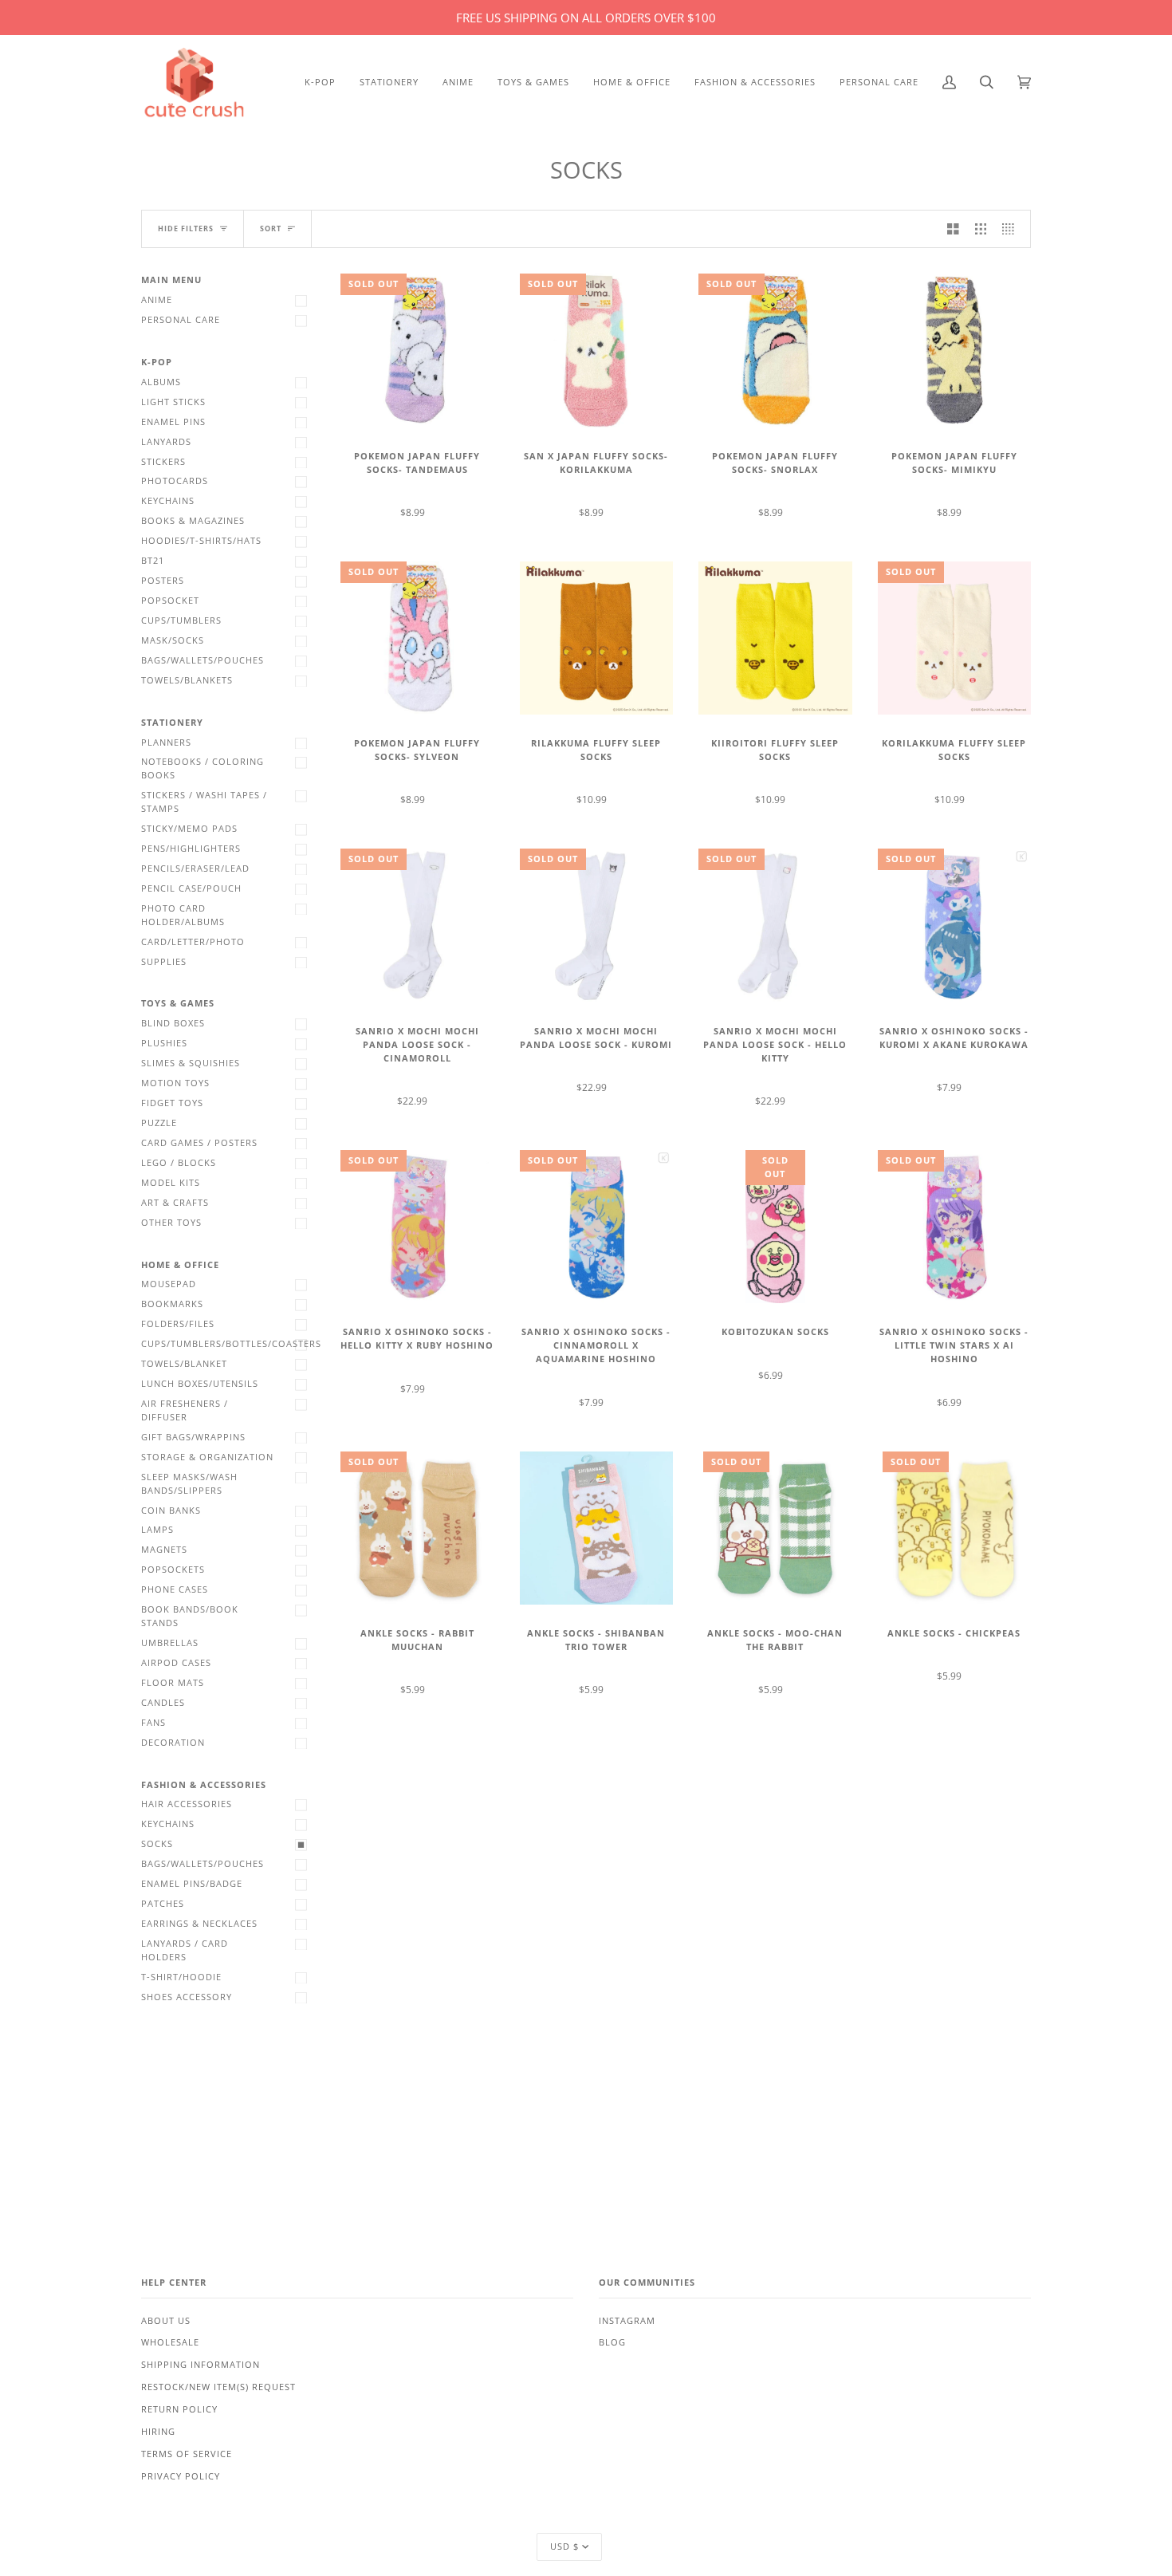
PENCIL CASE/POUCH (191, 888)
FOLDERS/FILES (178, 1324)
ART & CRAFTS (175, 1203)
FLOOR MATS (173, 1683)
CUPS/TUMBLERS (181, 620)
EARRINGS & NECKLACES (199, 1924)
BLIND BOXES (173, 1023)
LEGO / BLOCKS (179, 1163)
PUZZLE (159, 1123)
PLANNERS (166, 742)
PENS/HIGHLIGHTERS (191, 849)
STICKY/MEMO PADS (189, 829)
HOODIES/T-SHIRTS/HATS (201, 541)
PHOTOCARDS (175, 481)
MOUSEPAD (169, 1284)
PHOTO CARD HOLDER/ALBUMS (183, 915)
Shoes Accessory (187, 1997)
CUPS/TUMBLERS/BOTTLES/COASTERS (228, 1344)
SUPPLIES (164, 962)
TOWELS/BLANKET (184, 1364)
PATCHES (163, 1904)
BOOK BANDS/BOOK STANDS (190, 1616)
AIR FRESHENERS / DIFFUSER (185, 1410)
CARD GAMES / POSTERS (199, 1143)
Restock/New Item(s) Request (218, 2387)
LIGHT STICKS (173, 402)
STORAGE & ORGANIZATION (207, 1457)
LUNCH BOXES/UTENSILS (200, 1384)
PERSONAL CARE (181, 320)
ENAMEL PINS (173, 422)
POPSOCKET (170, 601)
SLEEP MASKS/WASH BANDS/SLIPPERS (189, 1484)
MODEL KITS (171, 1183)
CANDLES (163, 1703)
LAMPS (157, 1530)
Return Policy (179, 2409)
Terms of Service (187, 2454)
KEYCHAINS (168, 501)
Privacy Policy (181, 2476)
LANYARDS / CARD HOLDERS (185, 1950)
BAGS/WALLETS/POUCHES (203, 660)
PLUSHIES (164, 1043)
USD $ (564, 2546)
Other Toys (171, 1223)
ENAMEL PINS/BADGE (192, 1884)
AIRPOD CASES (176, 1663)
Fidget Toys (172, 1103)
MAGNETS (164, 1550)
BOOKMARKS (172, 1304)
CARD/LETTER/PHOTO (193, 942)
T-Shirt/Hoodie (181, 1977)
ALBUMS (161, 382)
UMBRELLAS (170, 1643)
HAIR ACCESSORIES (187, 1804)
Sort (271, 228)
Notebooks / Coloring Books (203, 768)
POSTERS (163, 581)
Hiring (158, 2432)
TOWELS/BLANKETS (187, 680)
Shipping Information (201, 2365)
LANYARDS (166, 442)
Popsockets (173, 1570)
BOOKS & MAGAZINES (193, 521)
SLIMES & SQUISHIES (191, 1063)
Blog (612, 2342)
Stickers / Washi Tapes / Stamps (204, 802)
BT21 (153, 561)
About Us (166, 2321)
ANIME (157, 300)
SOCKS (157, 1844)
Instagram (627, 2321)
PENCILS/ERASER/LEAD (195, 869)
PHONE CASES (175, 1589)
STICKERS (163, 462)
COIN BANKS (171, 1511)
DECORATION (173, 1743)
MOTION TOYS (175, 1083)
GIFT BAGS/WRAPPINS (193, 1437)
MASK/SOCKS (173, 640)
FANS (153, 1723)
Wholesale (170, 2342)
